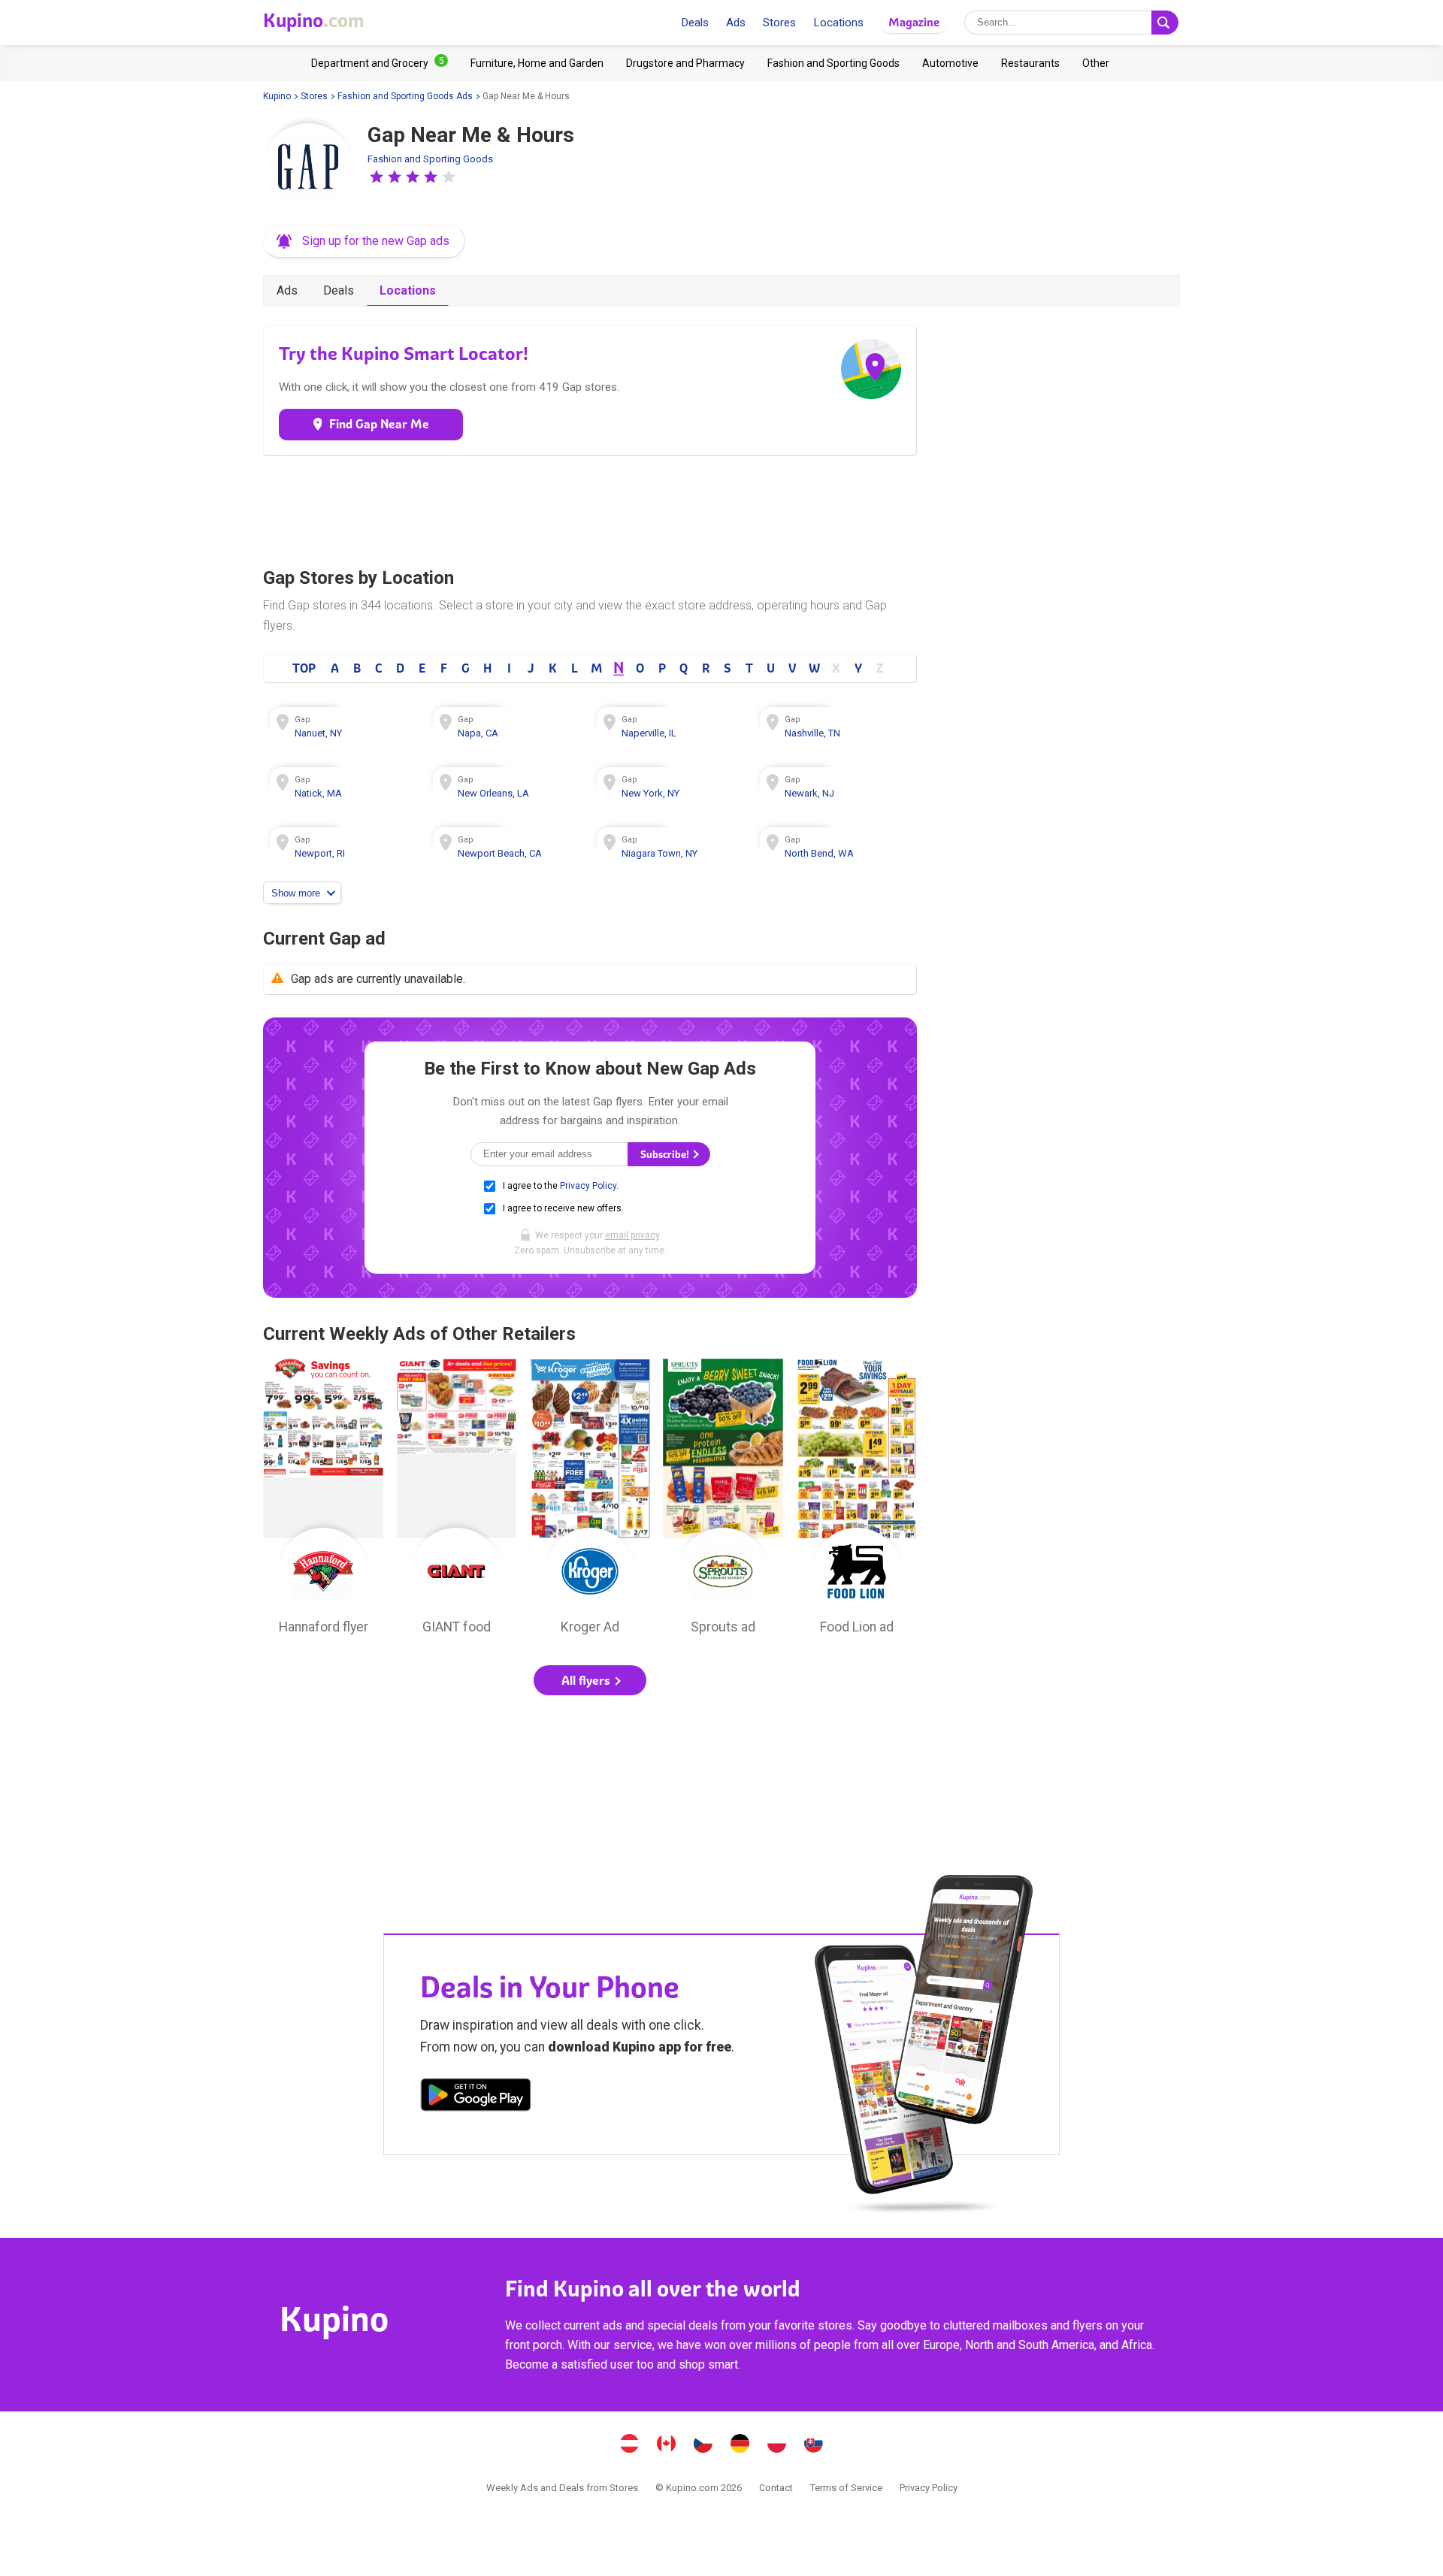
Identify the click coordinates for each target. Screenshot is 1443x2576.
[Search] (1165, 23)
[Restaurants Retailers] (1030, 63)
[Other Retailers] (1096, 63)
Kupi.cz (703, 2445)
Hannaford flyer (323, 1501)
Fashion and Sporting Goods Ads (405, 96)
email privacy (632, 1235)
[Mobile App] (476, 2097)
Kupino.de (740, 2445)
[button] (377, 177)
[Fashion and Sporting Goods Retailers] (833, 63)
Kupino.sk (814, 2445)
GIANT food (457, 1501)
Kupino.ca (667, 2445)
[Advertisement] (590, 508)
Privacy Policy (588, 1186)
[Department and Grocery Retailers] (380, 63)
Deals (695, 23)
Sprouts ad (723, 1501)
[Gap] (308, 168)
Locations (838, 23)
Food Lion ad (857, 1501)
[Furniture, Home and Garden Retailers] (537, 63)
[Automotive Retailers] (950, 63)
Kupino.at (630, 2445)
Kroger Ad (590, 1501)
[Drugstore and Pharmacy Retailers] (685, 63)
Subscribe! (666, 1155)
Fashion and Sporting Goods (430, 159)
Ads (736, 23)
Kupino (277, 96)
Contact (776, 2488)
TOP (304, 668)
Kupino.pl (777, 2445)
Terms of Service (846, 2488)
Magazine (914, 22)
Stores (779, 23)
